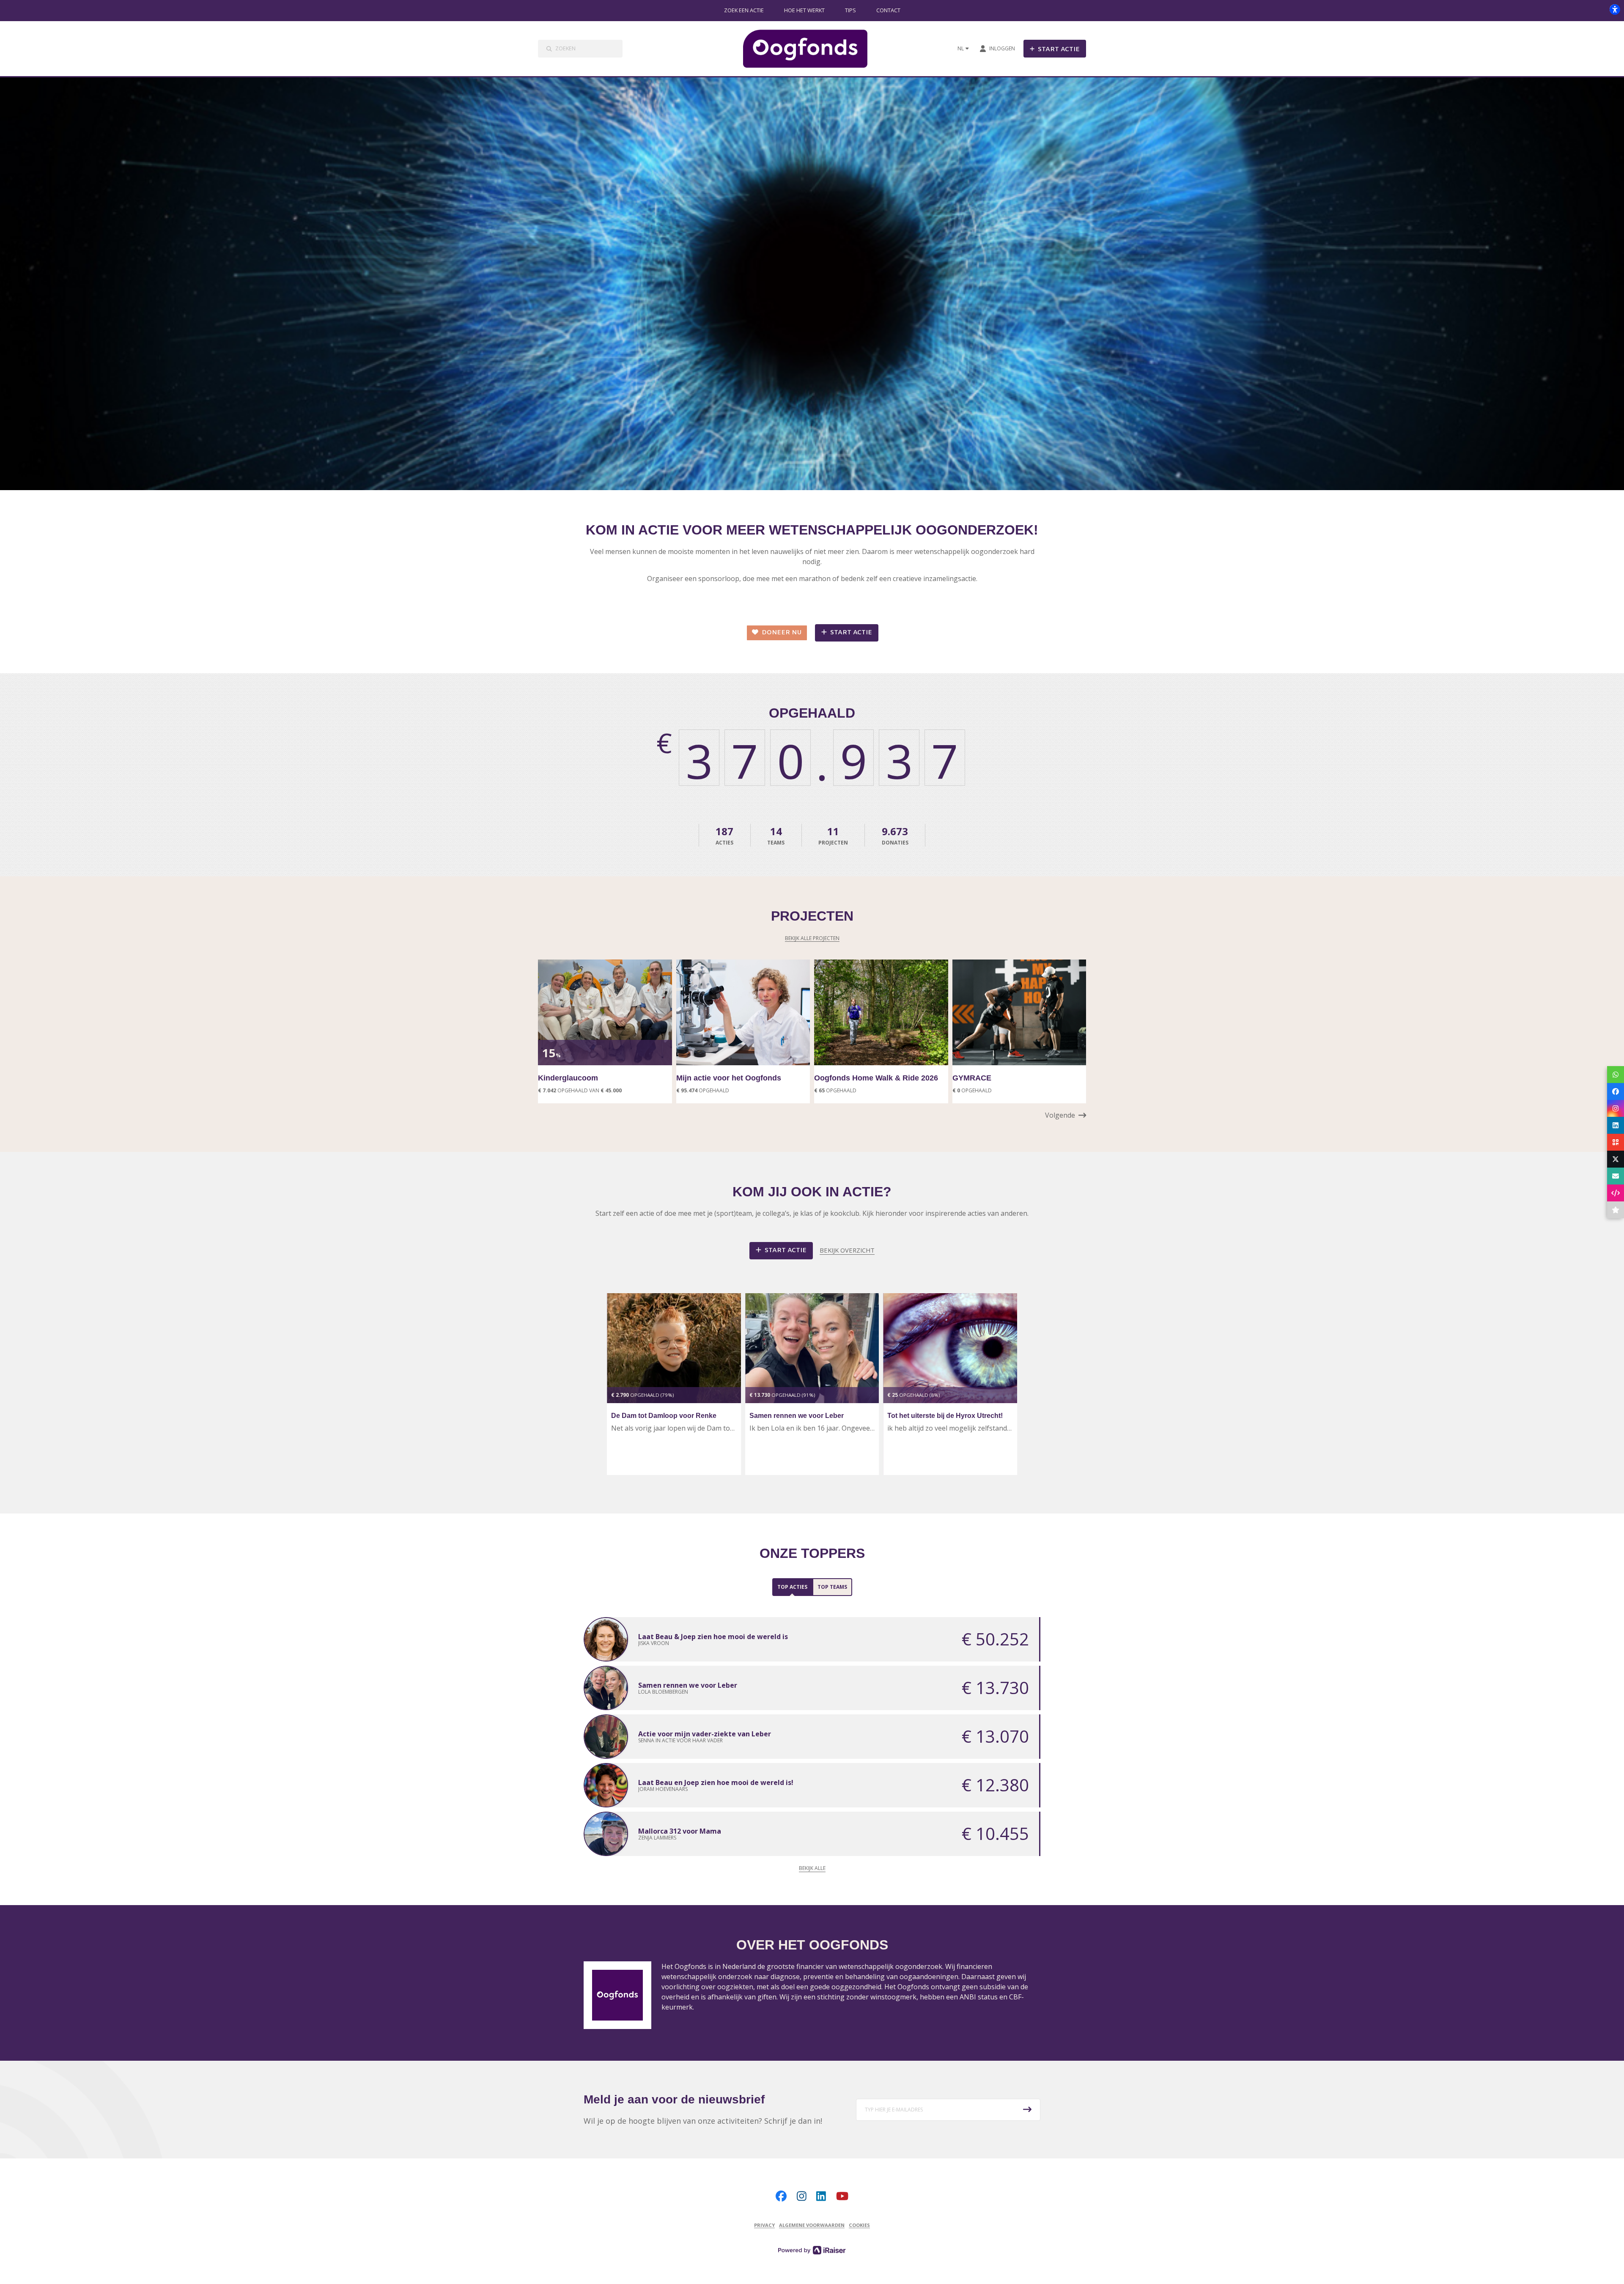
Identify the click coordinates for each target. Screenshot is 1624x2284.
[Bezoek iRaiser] (812, 2249)
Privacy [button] (764, 2225)
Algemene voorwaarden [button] (812, 2225)
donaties (895, 835)
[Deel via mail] (1616, 1176)
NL (961, 48)
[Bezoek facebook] (781, 2196)
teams (776, 835)
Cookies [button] (859, 2225)
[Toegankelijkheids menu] (1615, 9)
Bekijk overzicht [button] (847, 1250)
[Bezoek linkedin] (821, 2196)
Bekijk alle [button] (812, 1868)
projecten (833, 835)
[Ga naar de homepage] (812, 49)
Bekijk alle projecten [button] (812, 938)
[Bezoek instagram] (802, 2196)
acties (724, 835)
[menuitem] (744, 11)
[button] (1066, 1115)
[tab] (792, 1587)
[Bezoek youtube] (842, 2196)
